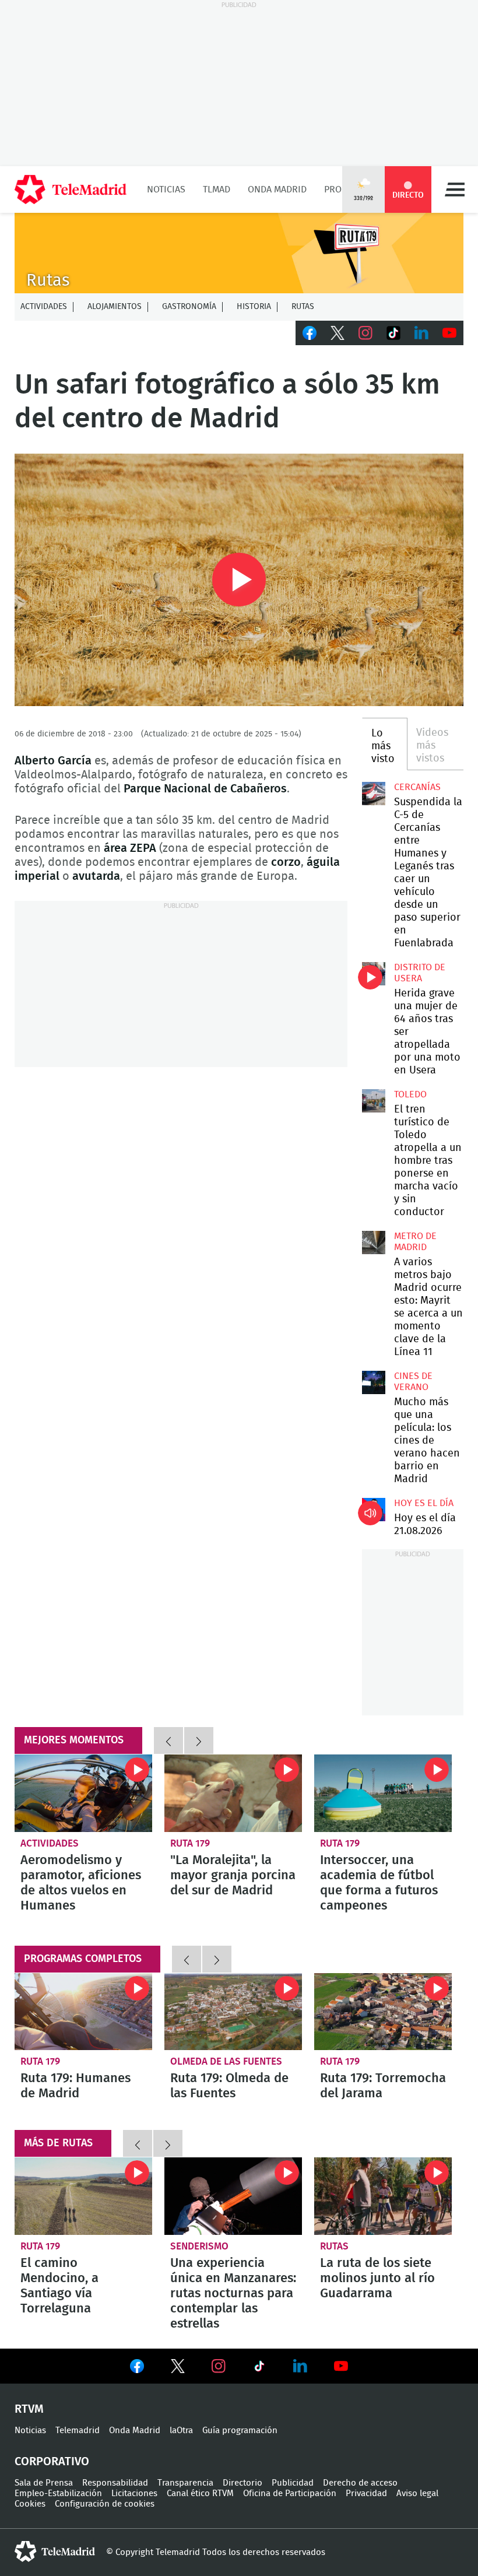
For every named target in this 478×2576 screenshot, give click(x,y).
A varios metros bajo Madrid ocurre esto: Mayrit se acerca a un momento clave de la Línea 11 (374, 1243)
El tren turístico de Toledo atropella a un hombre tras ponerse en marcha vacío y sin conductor (374, 1101)
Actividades (44, 307)
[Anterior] (168, 1740)
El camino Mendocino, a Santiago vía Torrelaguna (83, 2196)
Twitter (338, 333)
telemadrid (55, 2552)
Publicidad (293, 2483)
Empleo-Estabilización (58, 2493)
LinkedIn (421, 333)
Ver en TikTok (259, 2368)
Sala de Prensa (44, 2483)
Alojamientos (115, 307)
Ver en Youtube (341, 2366)
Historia (254, 307)
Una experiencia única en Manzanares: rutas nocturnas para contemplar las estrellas (233, 2196)
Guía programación (240, 2431)
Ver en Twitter (178, 2368)
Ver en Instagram (219, 2366)
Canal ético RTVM (200, 2493)
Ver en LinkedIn (300, 2366)
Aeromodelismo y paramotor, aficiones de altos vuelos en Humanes (83, 1793)
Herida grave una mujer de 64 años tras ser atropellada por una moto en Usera (374, 974)
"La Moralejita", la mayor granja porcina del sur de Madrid (233, 1793)
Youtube (449, 333)
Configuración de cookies (105, 2504)
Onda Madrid (277, 189)
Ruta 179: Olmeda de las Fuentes (233, 2012)
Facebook (310, 333)
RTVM (29, 2409)
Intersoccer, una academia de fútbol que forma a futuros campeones (383, 1793)
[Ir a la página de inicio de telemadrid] (71, 189)
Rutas (303, 307)
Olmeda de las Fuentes (226, 2061)
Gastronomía (189, 307)
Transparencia (185, 2483)
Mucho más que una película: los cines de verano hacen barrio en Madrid (374, 1382)
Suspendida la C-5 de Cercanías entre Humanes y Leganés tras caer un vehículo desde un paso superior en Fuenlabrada (374, 794)
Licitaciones (134, 2493)
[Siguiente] (199, 1740)
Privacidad (366, 2493)
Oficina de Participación (290, 2493)
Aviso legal (417, 2493)
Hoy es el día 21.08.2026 (374, 1510)
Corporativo (52, 2462)
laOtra (181, 2431)
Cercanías (417, 787)
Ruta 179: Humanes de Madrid (83, 2012)
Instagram (365, 333)
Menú (455, 189)
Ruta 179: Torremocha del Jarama (383, 2012)
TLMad (217, 189)
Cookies (30, 2504)
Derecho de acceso (360, 2483)
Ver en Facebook (137, 2368)
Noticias (166, 189)
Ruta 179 (190, 1843)
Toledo (410, 1094)
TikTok (393, 333)
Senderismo (199, 2246)
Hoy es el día (424, 1503)
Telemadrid (78, 2431)
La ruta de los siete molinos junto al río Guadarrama (383, 2196)
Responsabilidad (115, 2483)
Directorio (242, 2483)
